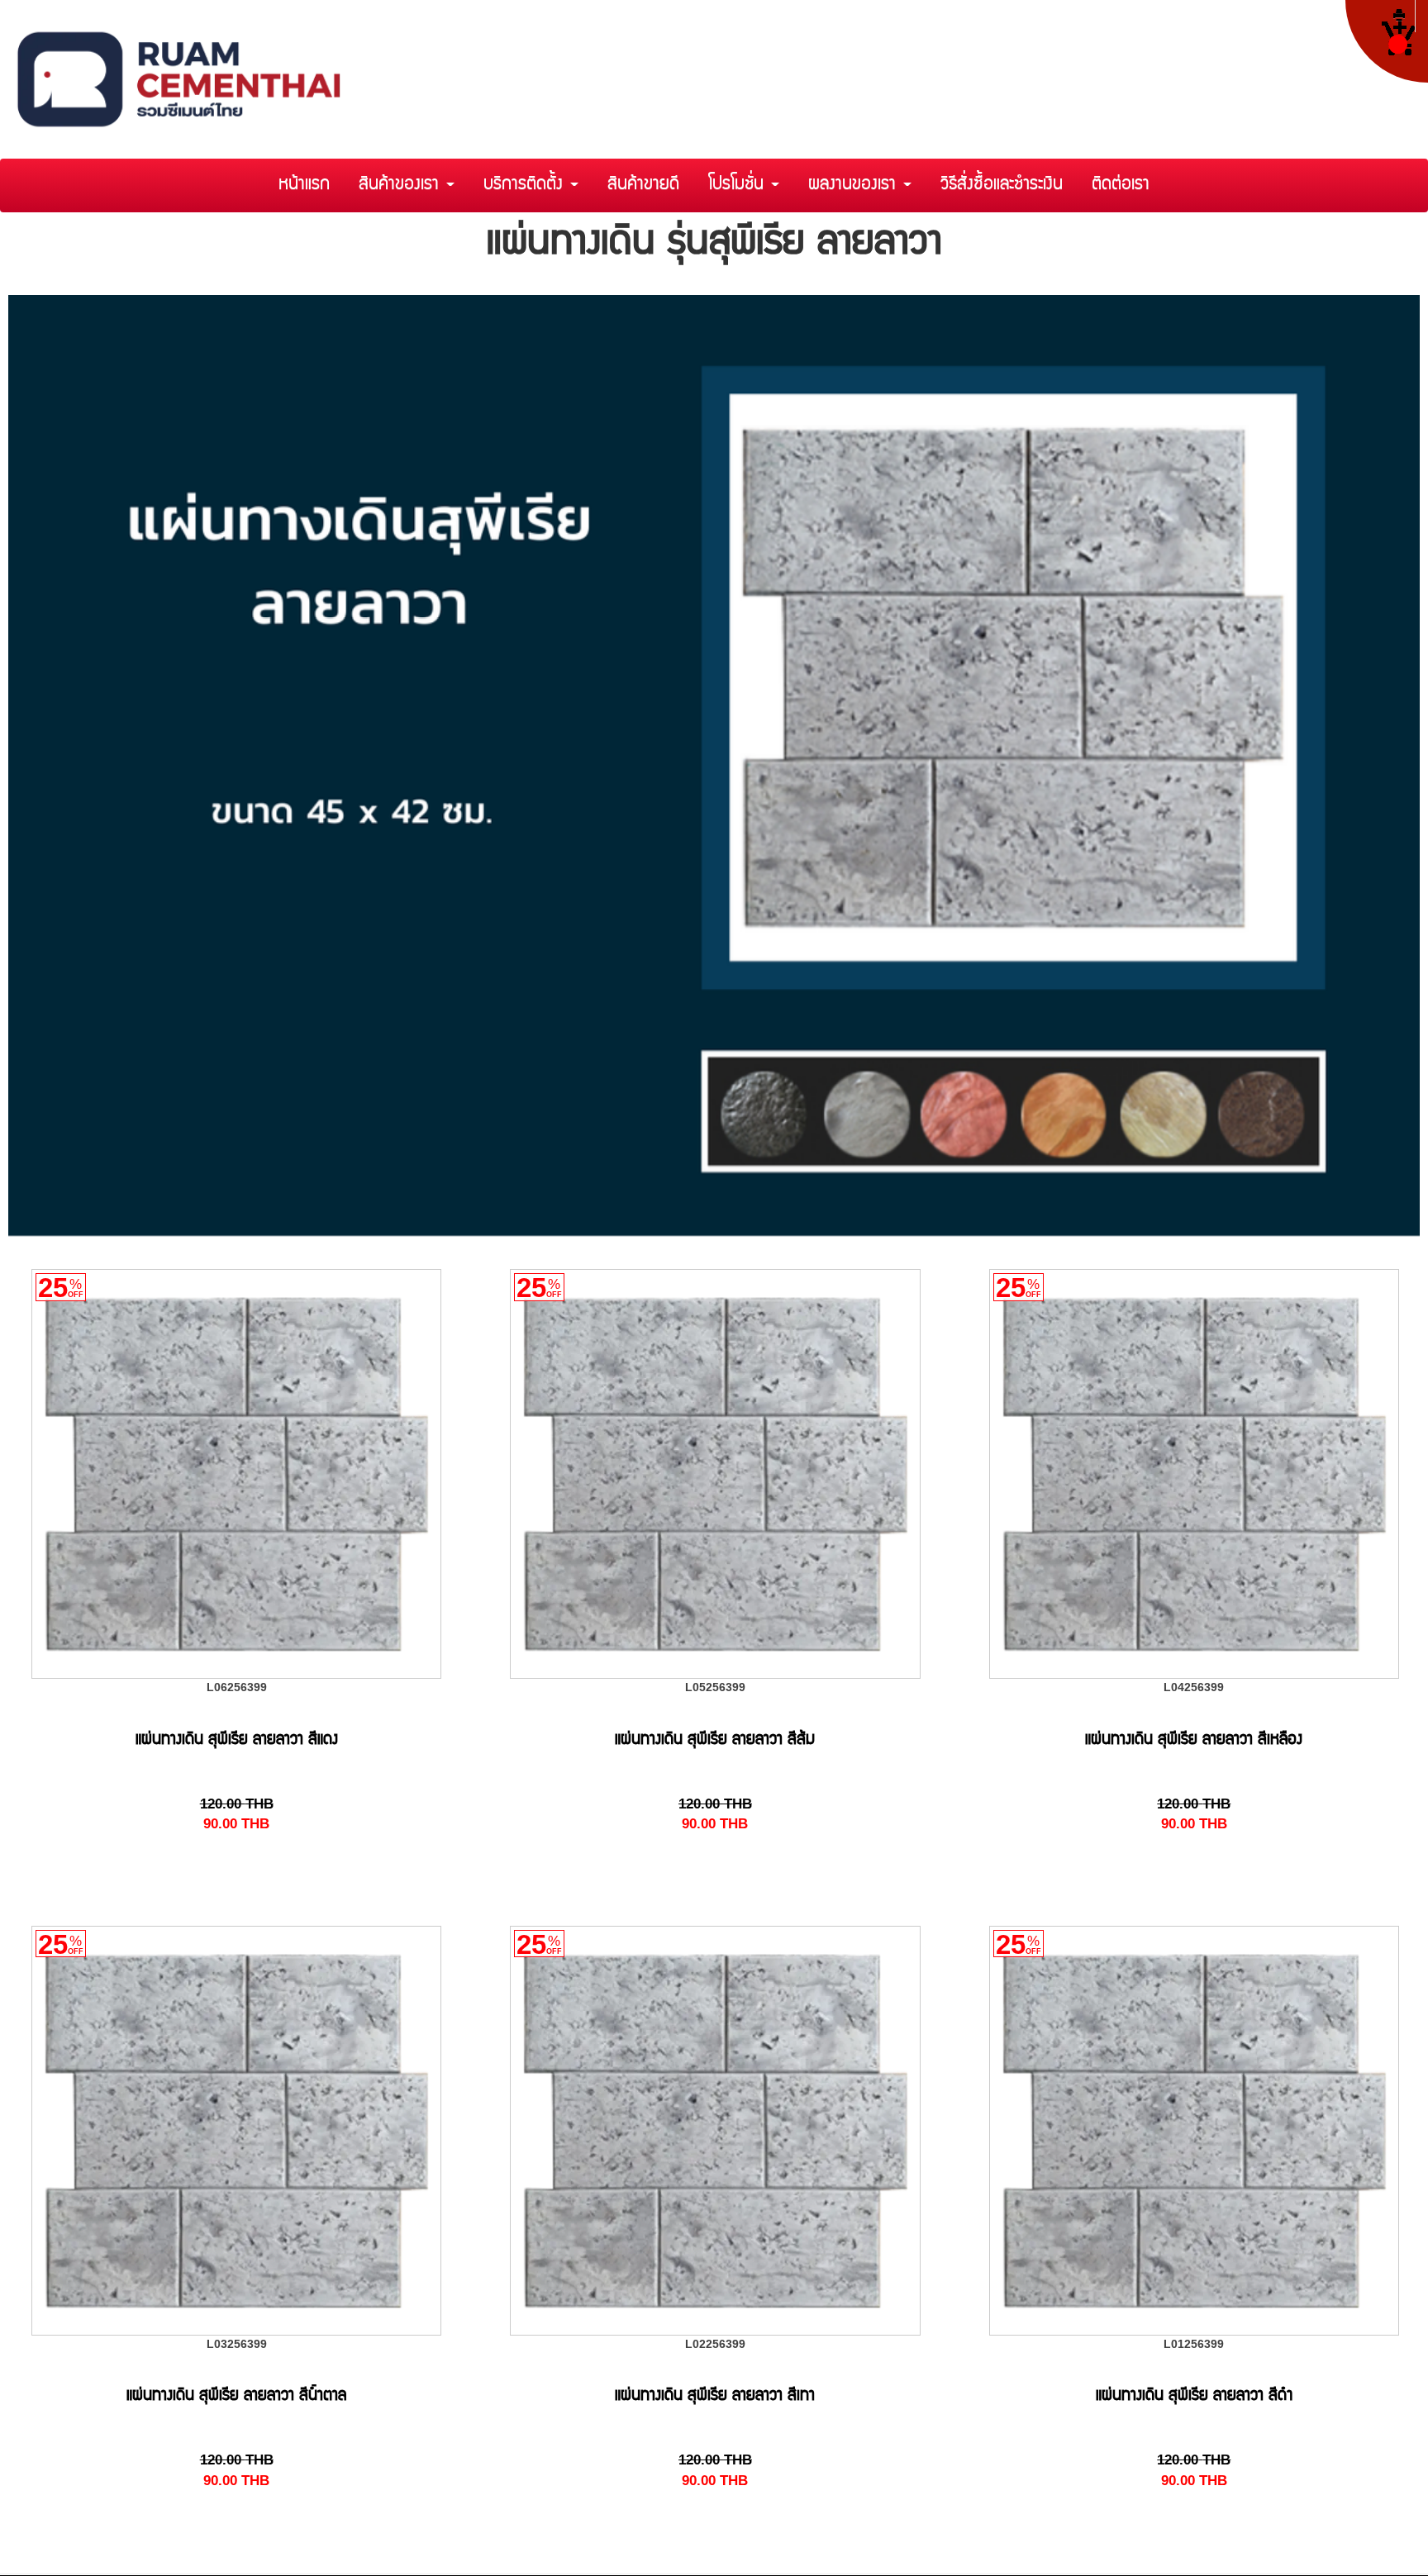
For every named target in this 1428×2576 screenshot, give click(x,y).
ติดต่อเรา (1121, 185)
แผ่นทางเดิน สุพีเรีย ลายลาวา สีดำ (1194, 2397)
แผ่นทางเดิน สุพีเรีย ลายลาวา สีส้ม (715, 1741)
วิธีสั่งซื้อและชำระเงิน (1002, 185)
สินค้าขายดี (643, 185)
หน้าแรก (304, 185)
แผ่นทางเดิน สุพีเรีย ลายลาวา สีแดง (237, 1741)
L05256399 (715, 1687)
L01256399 (1194, 2344)
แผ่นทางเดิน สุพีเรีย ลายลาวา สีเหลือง (1194, 1741)
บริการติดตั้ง (526, 185)
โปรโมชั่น (739, 185)
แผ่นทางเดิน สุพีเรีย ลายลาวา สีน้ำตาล (236, 2397)
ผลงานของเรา (855, 185)
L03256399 (237, 2344)
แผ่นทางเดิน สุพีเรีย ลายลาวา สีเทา (715, 2397)
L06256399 (237, 1687)
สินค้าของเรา (402, 185)
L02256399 (715, 2344)
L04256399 (1194, 1687)
